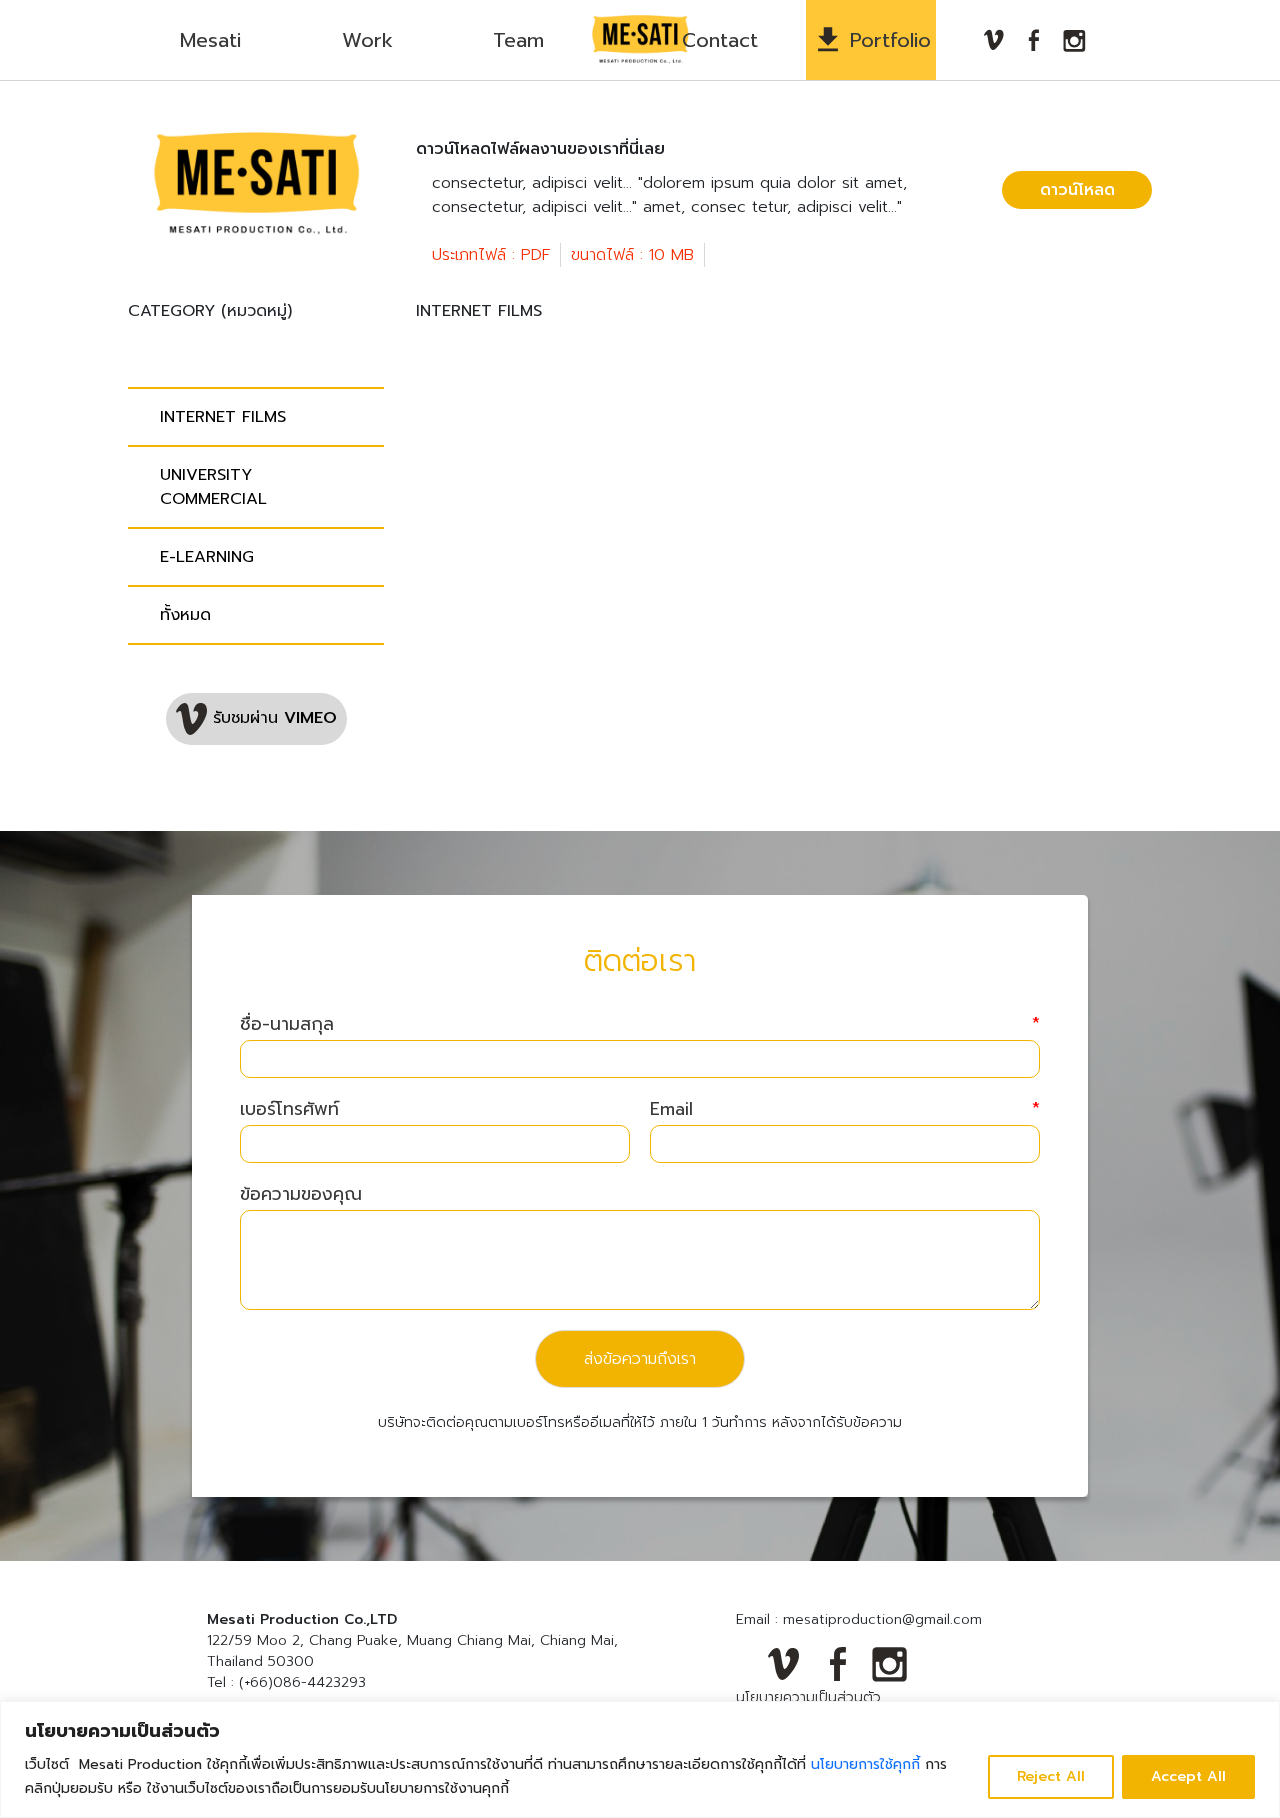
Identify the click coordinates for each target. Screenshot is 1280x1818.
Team (518, 40)
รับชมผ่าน (272, 718)
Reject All (1051, 1776)
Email (845, 1109)
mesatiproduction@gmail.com (882, 1619)
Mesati (210, 40)
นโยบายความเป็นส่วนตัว (808, 1697)
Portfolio (890, 40)
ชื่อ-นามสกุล (640, 1024)
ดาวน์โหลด (1077, 190)
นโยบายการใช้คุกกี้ (865, 1764)
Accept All (1188, 1776)
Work (367, 40)
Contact (720, 40)
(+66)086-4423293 (302, 1682)
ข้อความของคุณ (301, 1194)
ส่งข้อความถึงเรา (640, 1359)
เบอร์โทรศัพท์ (289, 1109)
